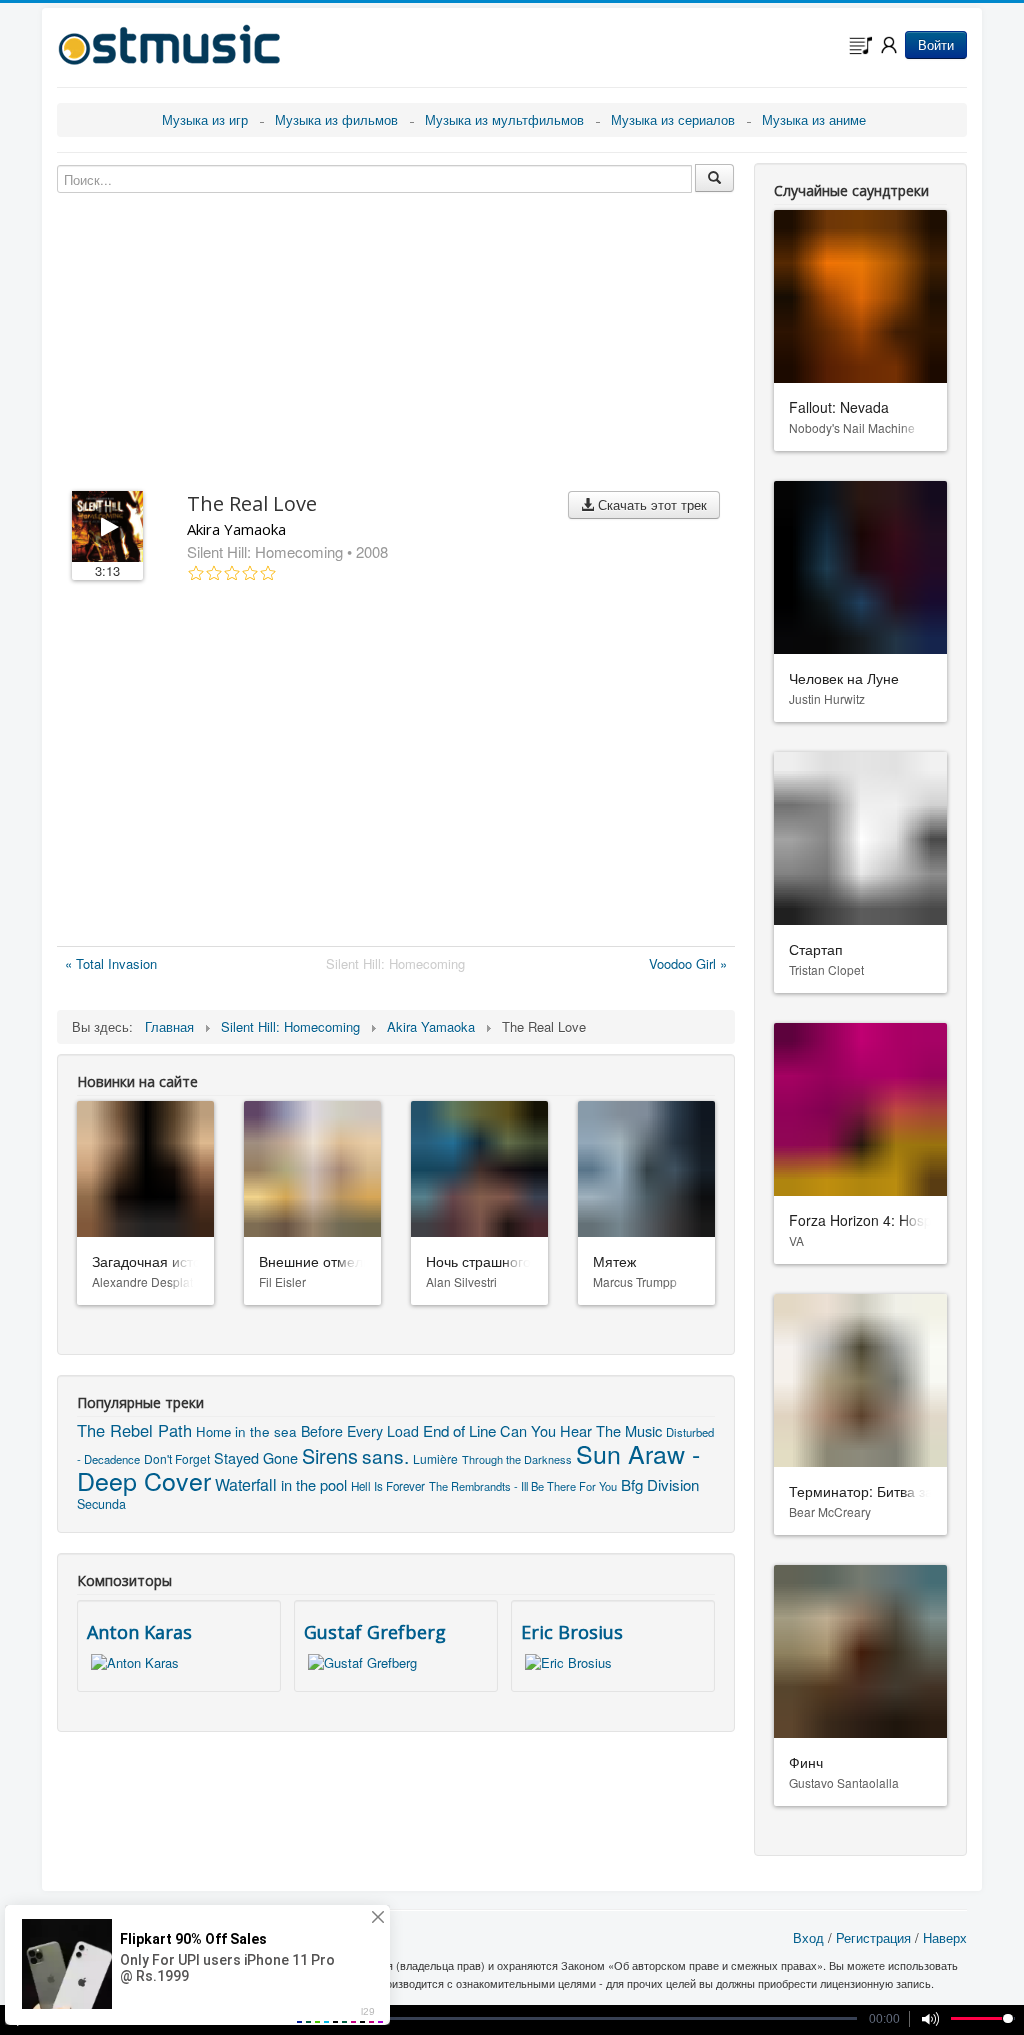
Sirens (330, 1455)
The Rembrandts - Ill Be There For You (523, 1486)
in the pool (314, 1484)
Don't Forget (177, 1458)
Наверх (945, 1937)
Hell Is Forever (388, 1486)
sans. (385, 1455)
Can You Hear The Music (581, 1430)
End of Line (459, 1430)
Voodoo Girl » (688, 963)
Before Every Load (360, 1431)
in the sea (266, 1431)
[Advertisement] (396, 768)
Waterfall (246, 1484)
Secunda (101, 1504)
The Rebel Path (134, 1430)
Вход (808, 1937)
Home (213, 1431)
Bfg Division (660, 1484)
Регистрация (873, 1937)
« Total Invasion (111, 963)
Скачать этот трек (650, 504)
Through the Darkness (517, 1459)
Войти (936, 44)
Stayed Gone (256, 1457)
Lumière (435, 1458)
